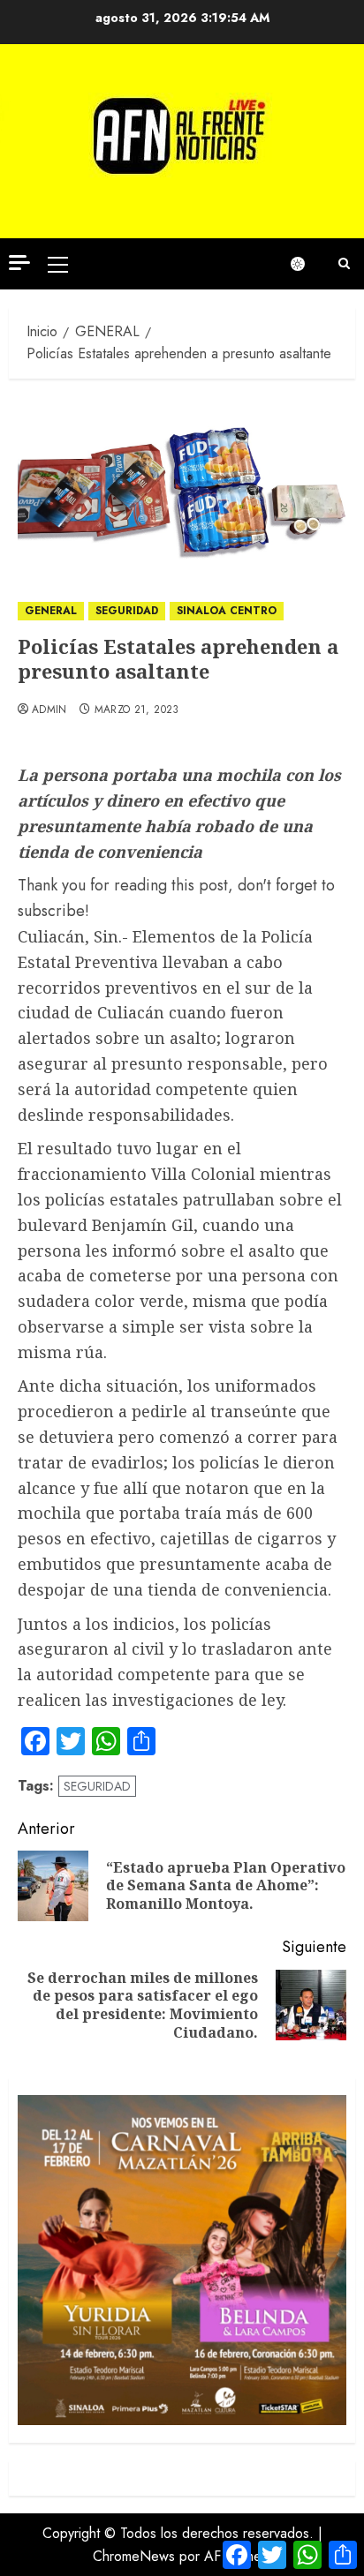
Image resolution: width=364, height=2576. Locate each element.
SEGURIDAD (127, 611)
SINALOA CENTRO (227, 611)
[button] (58, 264)
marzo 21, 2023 (137, 710)
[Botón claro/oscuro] (307, 264)
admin (49, 710)
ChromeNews (134, 2556)
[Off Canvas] (19, 263)
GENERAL (51, 611)
